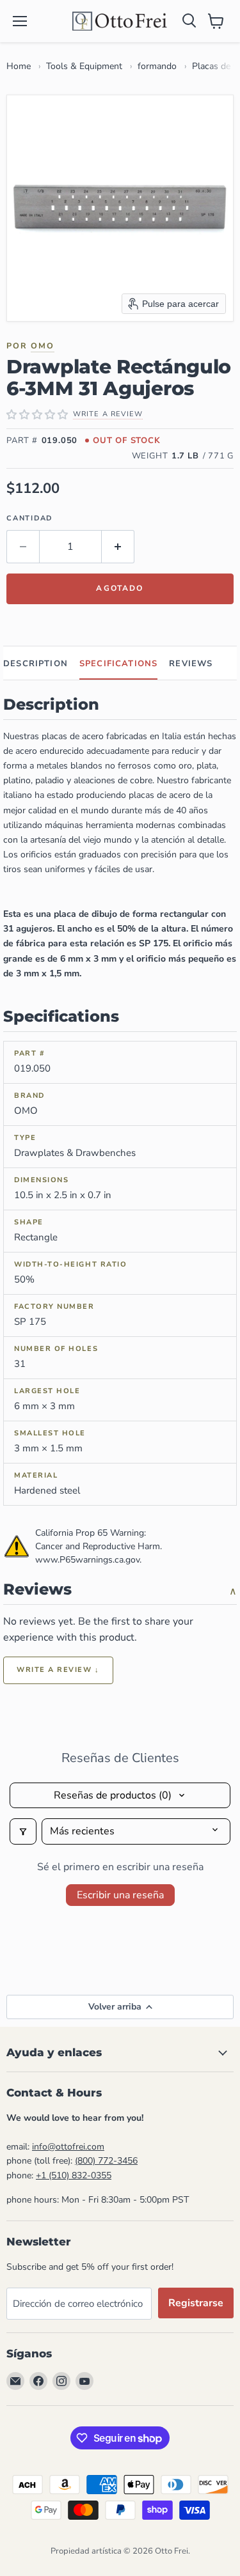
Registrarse (196, 2303)
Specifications (118, 664)
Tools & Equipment (84, 66)
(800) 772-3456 (106, 2161)
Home (19, 66)
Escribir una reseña (120, 1895)
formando (157, 66)
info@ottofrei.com (68, 2147)
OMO (43, 346)
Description (36, 664)
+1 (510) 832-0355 (74, 2175)
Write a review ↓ (58, 1670)
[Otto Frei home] (120, 21)
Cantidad (29, 518)
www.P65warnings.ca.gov (87, 1560)
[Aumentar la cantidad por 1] (118, 547)
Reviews (191, 664)
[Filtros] (23, 1831)
